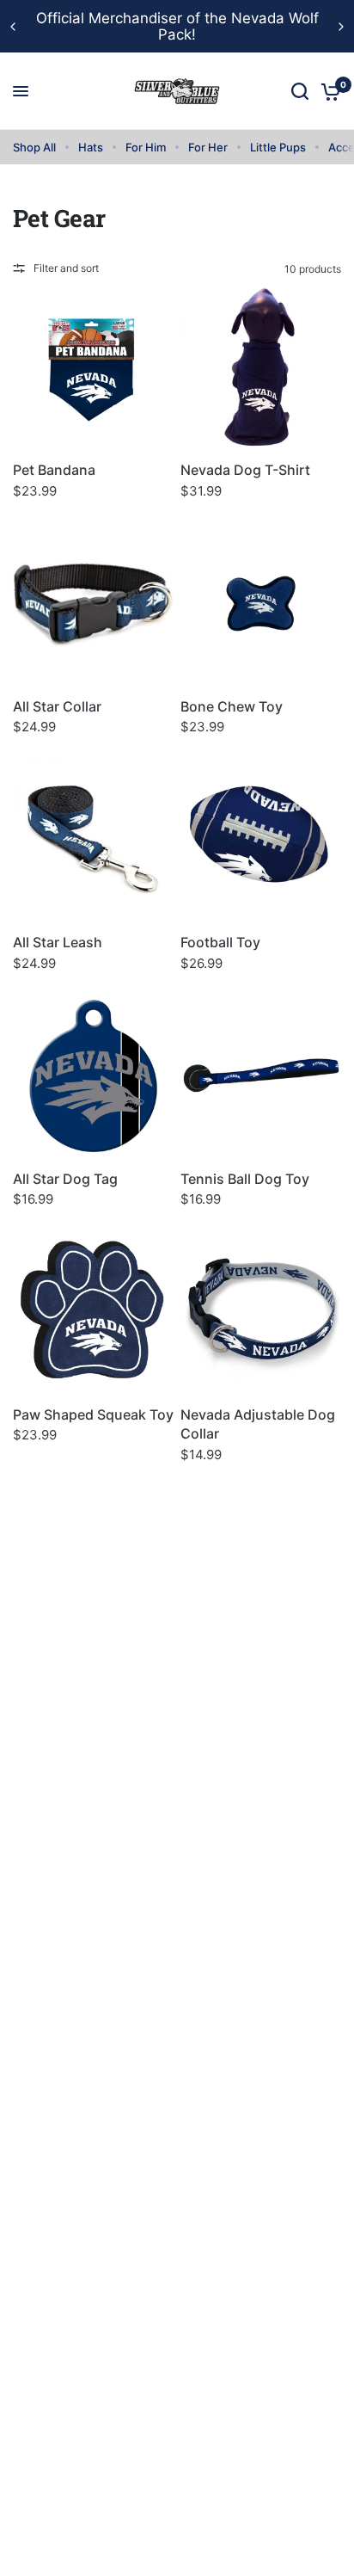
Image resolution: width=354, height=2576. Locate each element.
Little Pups (278, 147)
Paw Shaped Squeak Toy (93, 1414)
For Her (208, 147)
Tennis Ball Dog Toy (245, 1179)
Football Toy (220, 942)
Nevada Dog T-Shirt (245, 470)
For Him (146, 147)
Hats (91, 147)
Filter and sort (66, 268)
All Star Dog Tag (65, 1179)
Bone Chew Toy (232, 706)
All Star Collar (57, 706)
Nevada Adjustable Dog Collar (258, 1424)
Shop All (34, 147)
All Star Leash (58, 942)
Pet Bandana (54, 470)
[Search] (300, 91)
